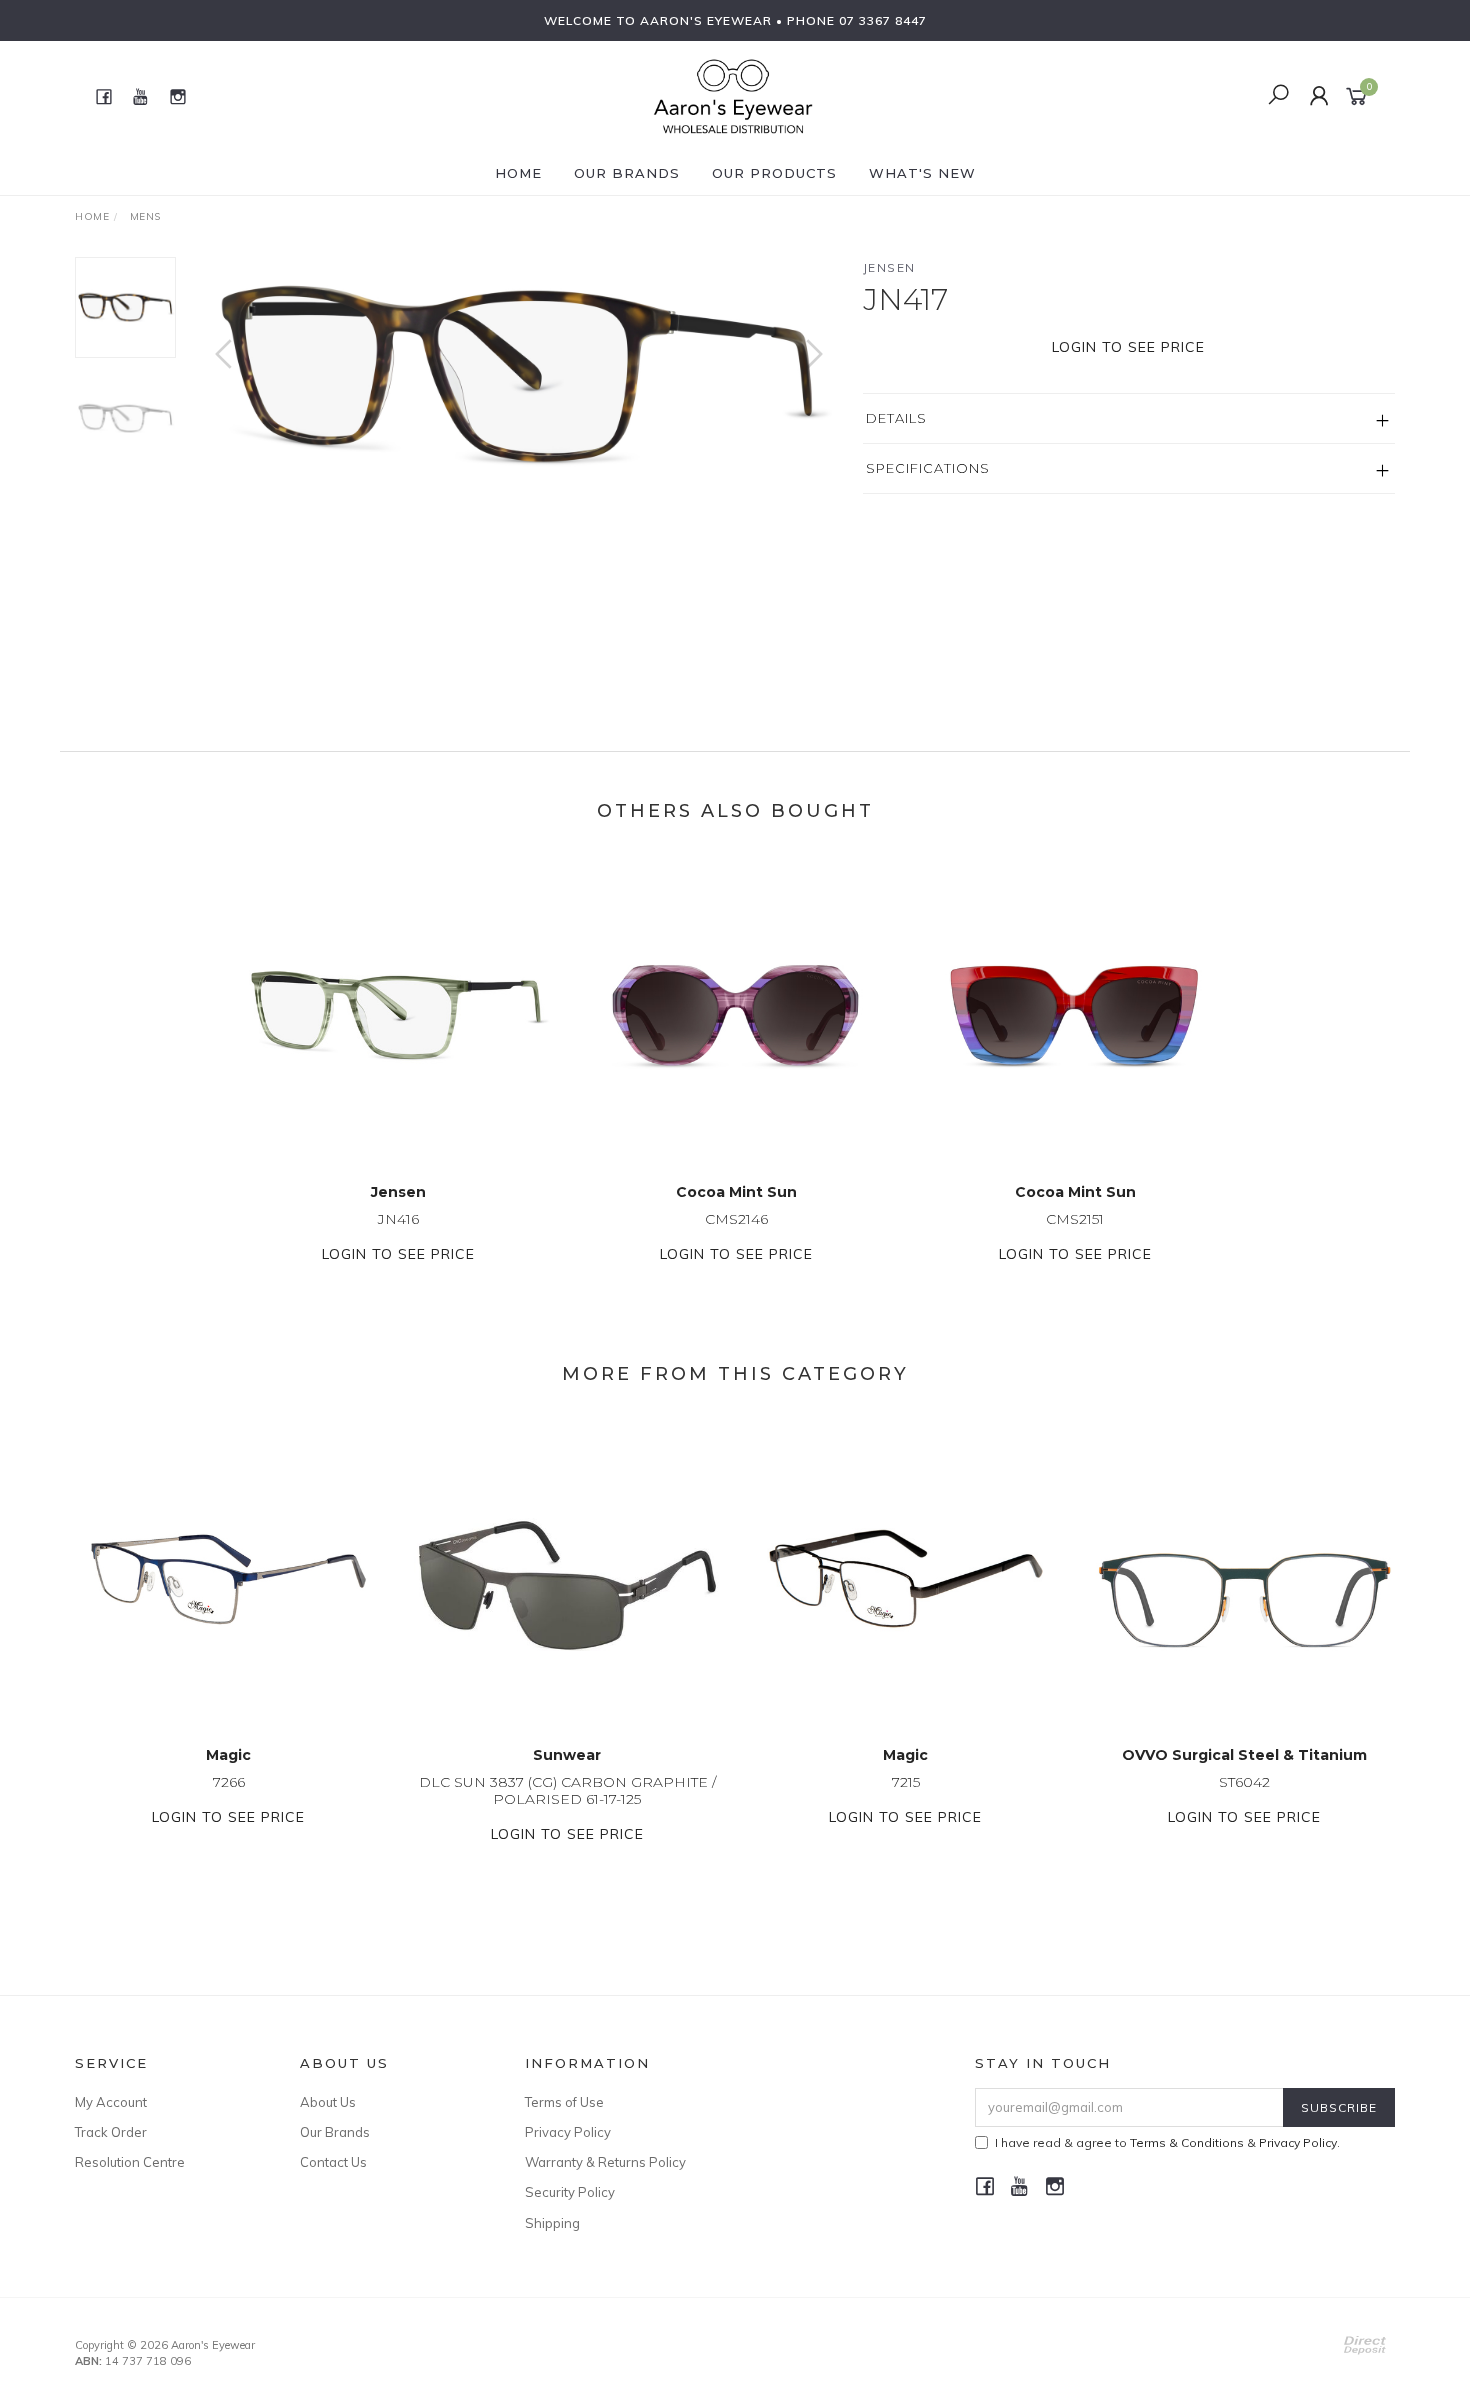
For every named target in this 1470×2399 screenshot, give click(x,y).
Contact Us (333, 2162)
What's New (922, 173)
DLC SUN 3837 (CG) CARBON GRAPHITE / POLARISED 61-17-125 (567, 1790)
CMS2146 (736, 1219)
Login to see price (1128, 347)
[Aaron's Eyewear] (733, 95)
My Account (111, 2102)
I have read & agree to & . (1167, 2142)
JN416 (398, 1219)
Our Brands (627, 173)
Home (518, 173)
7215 (906, 1782)
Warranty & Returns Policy (605, 2162)
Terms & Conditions (1187, 2142)
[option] (519, 374)
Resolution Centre (130, 2162)
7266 (229, 1782)
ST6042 (1244, 1782)
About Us (328, 2102)
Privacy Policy (568, 2132)
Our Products (774, 173)
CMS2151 (1075, 1219)
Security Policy (570, 2192)
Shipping (552, 2223)
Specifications (928, 468)
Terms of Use (564, 2102)
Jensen (889, 267)
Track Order (111, 2132)
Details (896, 418)
